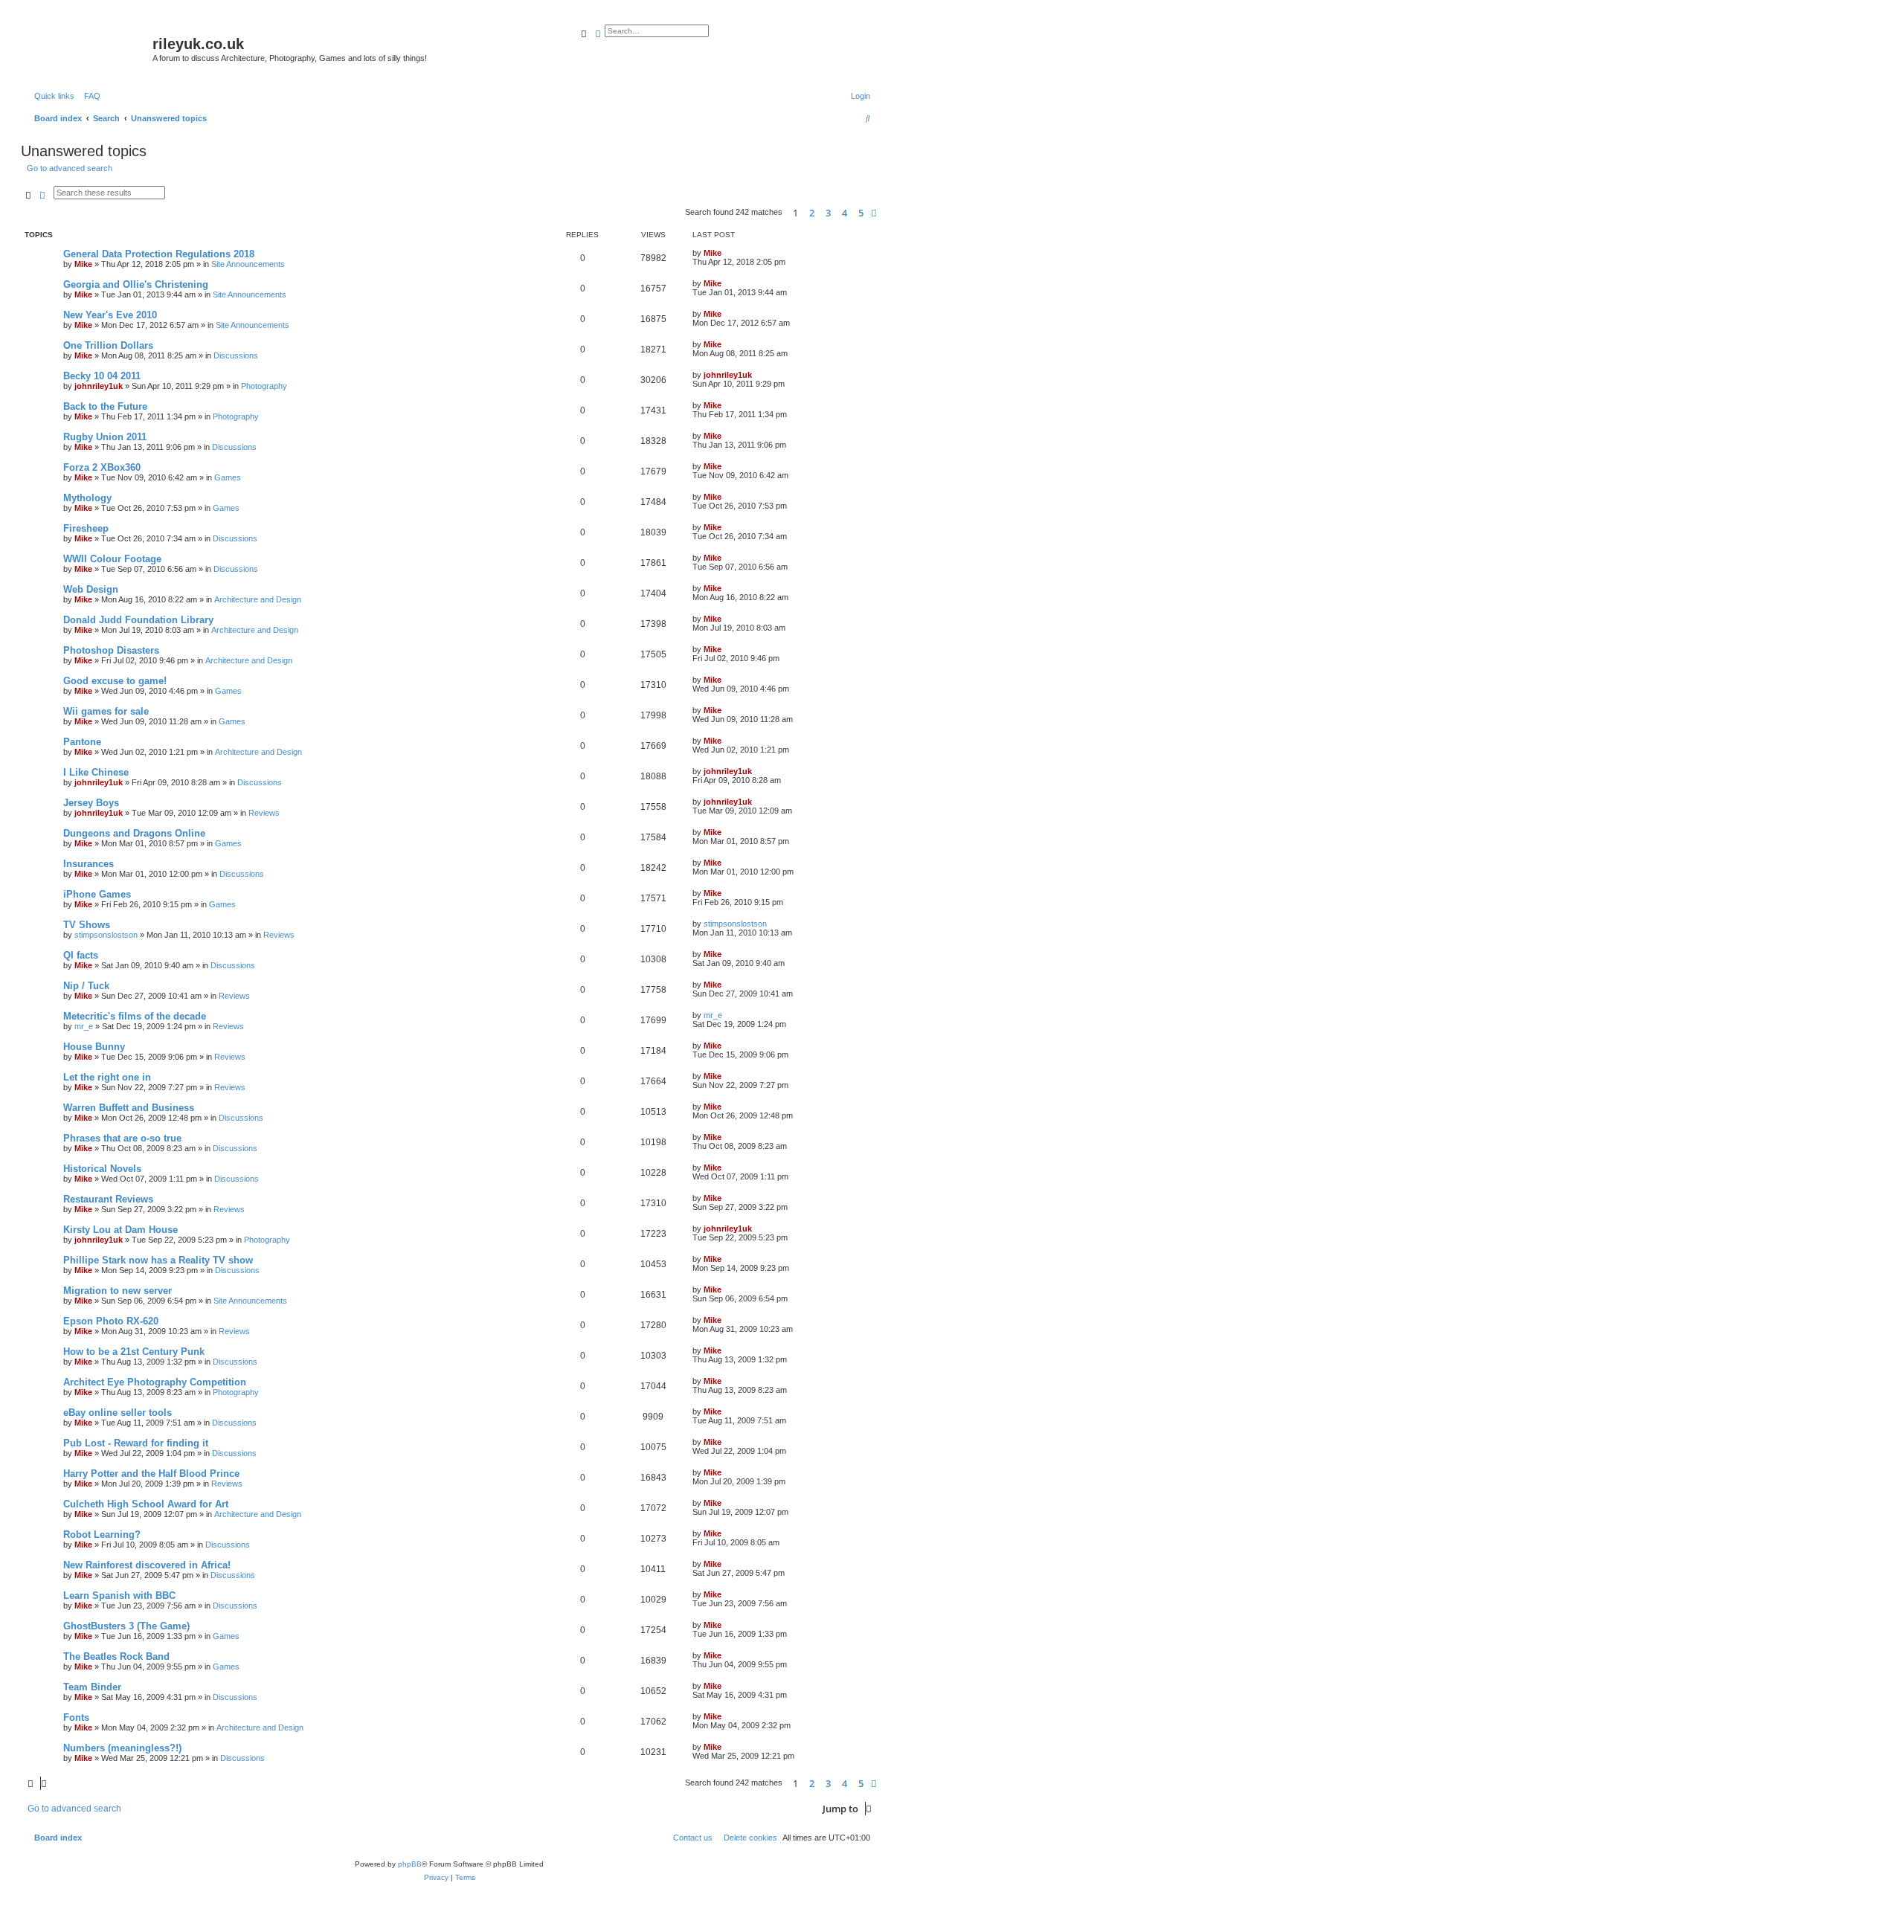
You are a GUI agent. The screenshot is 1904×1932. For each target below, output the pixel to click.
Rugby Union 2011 (105, 437)
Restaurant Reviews (108, 1199)
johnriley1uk (99, 386)
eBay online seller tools (118, 1413)
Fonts (76, 1717)
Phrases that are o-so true (122, 1138)
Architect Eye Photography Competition (155, 1382)
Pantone (82, 742)
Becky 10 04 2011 (102, 376)
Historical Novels (102, 1169)
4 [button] (845, 213)
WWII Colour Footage (112, 559)
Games (228, 477)
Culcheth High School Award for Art (146, 1504)
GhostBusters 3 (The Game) (126, 1626)
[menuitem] (89, 96)
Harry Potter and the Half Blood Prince (151, 1474)
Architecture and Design (258, 599)
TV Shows (87, 925)
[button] (874, 213)
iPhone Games (97, 894)
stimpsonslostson (106, 935)
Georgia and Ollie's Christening (136, 284)
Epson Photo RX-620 (111, 1321)
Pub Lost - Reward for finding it (136, 1443)
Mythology (87, 498)
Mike (83, 264)
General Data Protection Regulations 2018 (159, 254)
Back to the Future (105, 406)
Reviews (264, 813)
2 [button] (812, 213)
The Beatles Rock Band (116, 1656)
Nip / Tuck (86, 986)
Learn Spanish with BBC (119, 1595)
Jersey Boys (91, 803)
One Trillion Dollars (108, 345)
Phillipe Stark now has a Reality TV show (158, 1260)
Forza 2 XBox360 (102, 467)
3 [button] (828, 213)
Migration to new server (118, 1291)
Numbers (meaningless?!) (122, 1748)
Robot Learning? (102, 1535)
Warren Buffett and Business (129, 1108)
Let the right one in (107, 1077)
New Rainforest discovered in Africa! (147, 1565)
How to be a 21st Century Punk (134, 1352)
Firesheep (86, 528)
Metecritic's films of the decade (135, 1016)
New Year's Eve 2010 (110, 315)
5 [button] (861, 213)
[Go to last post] (727, 253)
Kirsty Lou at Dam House (120, 1230)
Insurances (89, 864)
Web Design (91, 589)
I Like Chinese (96, 772)
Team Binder (92, 1687)
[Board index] (89, 48)
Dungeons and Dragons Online (134, 833)
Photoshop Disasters (111, 650)
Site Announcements (248, 264)
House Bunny (94, 1047)
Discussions (236, 355)
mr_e (84, 1026)
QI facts (81, 955)
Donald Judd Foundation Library (138, 620)
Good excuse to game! (115, 681)
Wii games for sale (106, 711)
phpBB (410, 1864)
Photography (264, 386)
